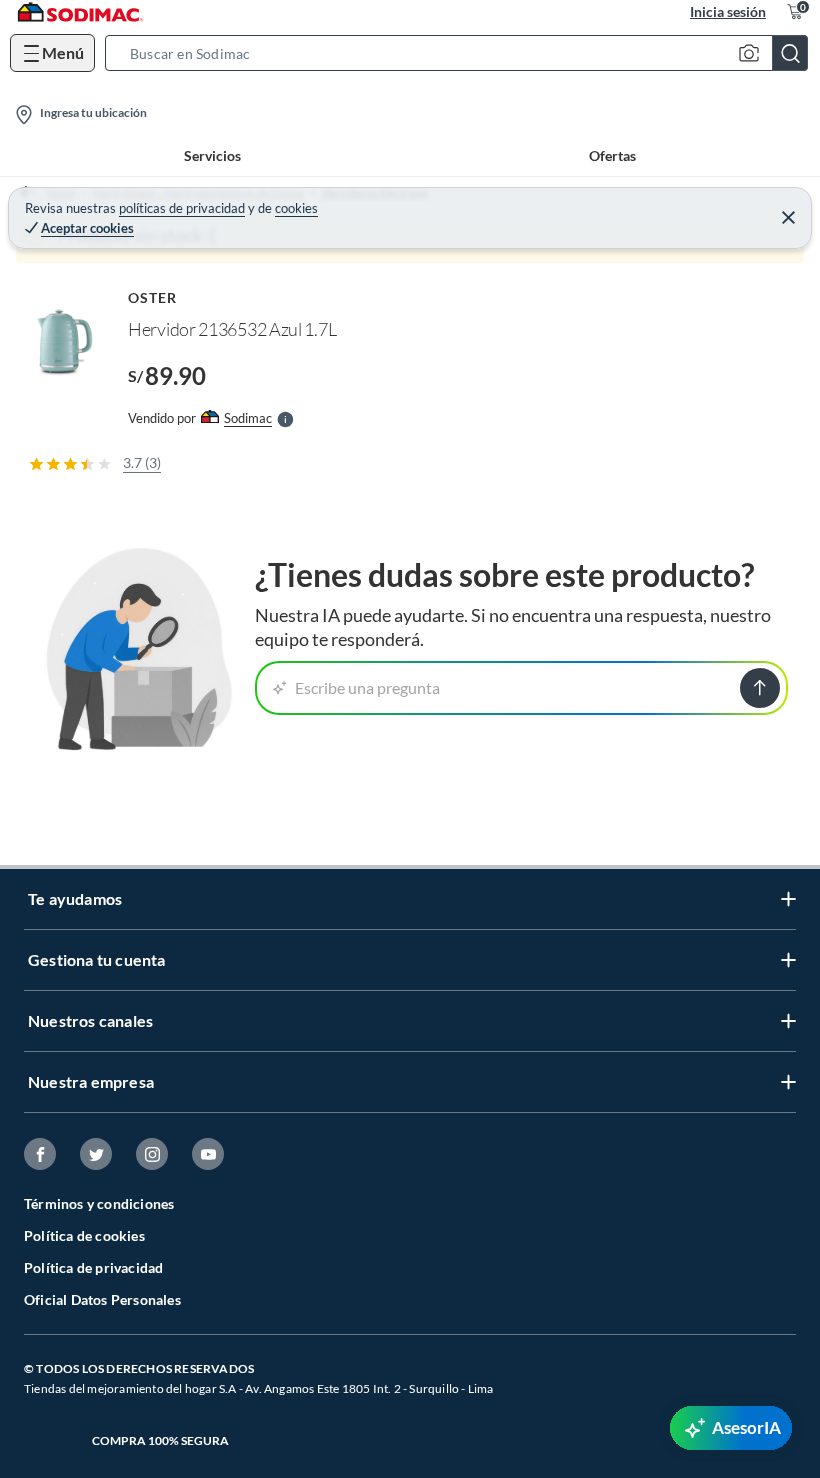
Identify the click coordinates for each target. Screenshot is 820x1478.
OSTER (152, 297)
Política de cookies (84, 1235)
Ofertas (612, 155)
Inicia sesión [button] (728, 11)
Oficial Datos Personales (102, 1299)
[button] (462, 53)
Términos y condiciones (99, 1203)
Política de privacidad (93, 1267)
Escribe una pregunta (367, 687)
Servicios (212, 155)
